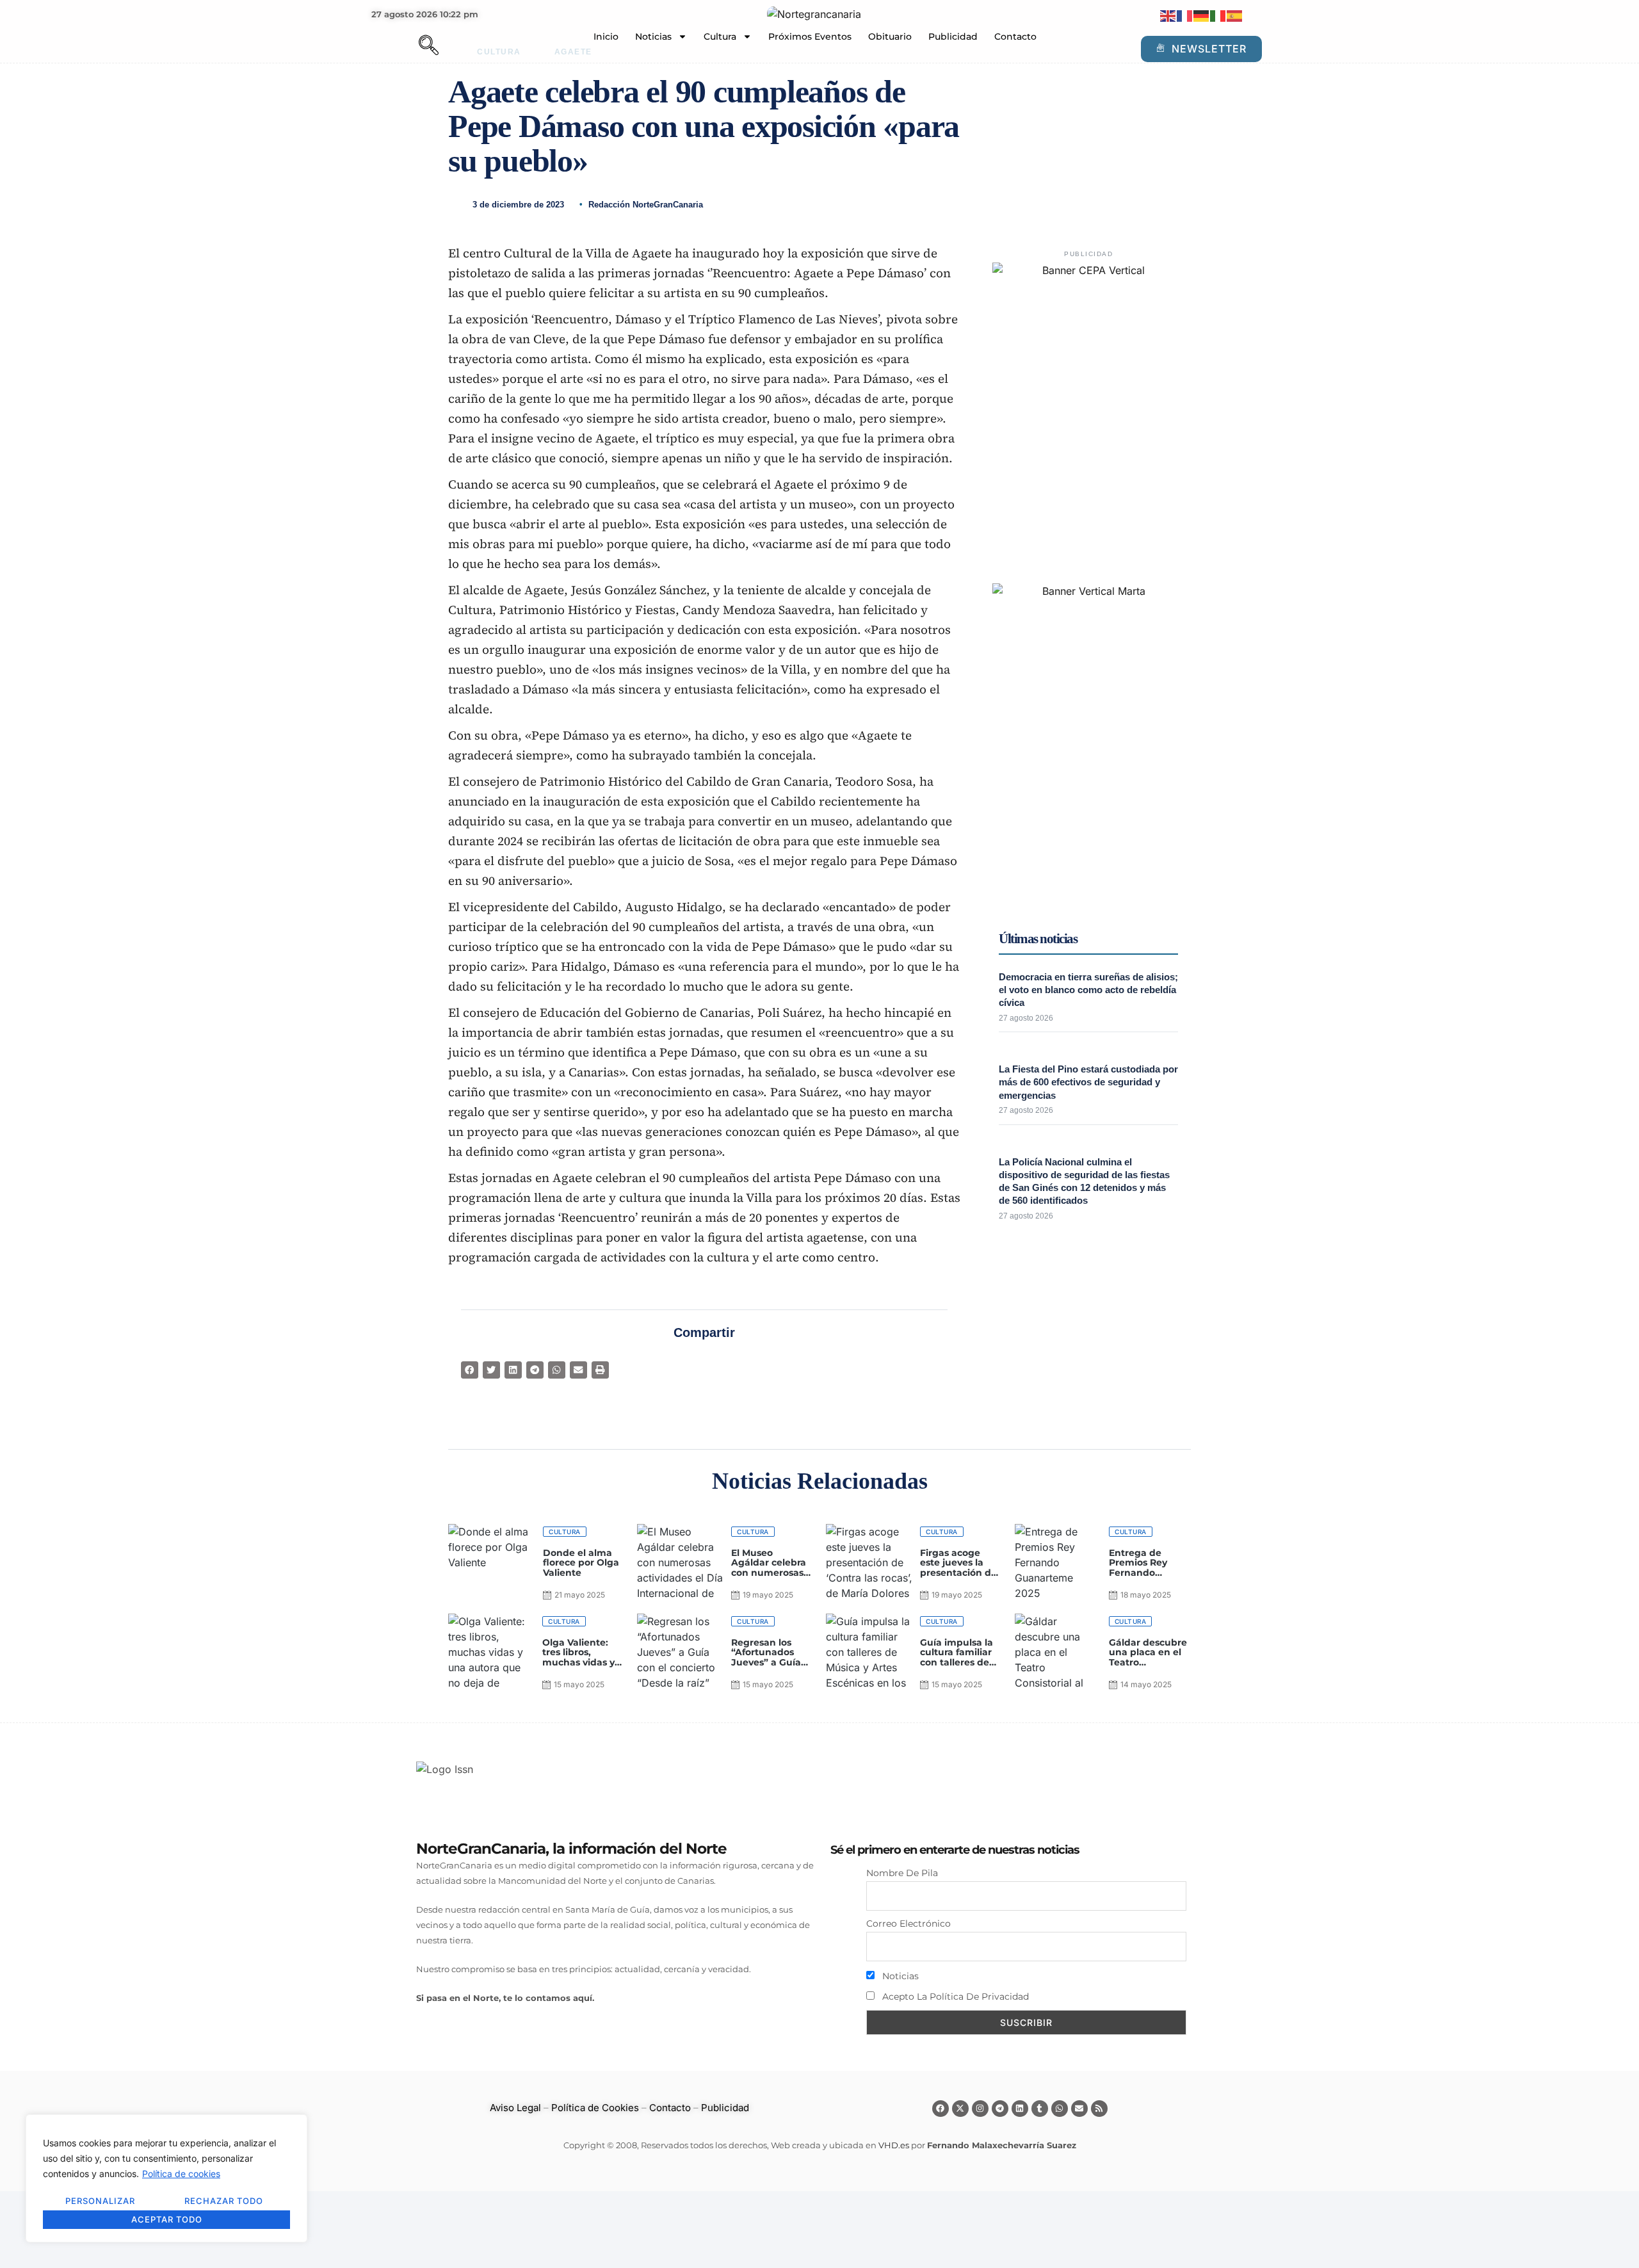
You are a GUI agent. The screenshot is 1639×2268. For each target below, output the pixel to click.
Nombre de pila (902, 1873)
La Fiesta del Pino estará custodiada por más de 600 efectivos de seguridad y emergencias (1088, 1082)
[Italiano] (1218, 15)
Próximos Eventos (810, 36)
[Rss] (1099, 2109)
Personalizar (100, 2201)
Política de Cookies (595, 2108)
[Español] (1235, 15)
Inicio (606, 36)
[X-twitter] (960, 2109)
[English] (1168, 15)
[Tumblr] (1040, 2109)
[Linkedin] (1020, 2109)
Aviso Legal (515, 2108)
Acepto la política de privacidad (954, 1997)
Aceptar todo (167, 2219)
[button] (407, 47)
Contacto (1015, 36)
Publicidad (953, 36)
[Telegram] (1000, 2109)
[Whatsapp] (1060, 2109)
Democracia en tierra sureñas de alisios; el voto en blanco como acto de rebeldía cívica (1088, 990)
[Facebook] (941, 2109)
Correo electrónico (908, 1924)
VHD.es (894, 2145)
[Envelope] (1079, 2109)
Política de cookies (181, 2174)
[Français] (1185, 15)
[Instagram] (980, 2109)
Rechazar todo (224, 2201)
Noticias (653, 36)
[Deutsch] (1202, 15)
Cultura (720, 36)
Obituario (890, 36)
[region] (166, 2178)
